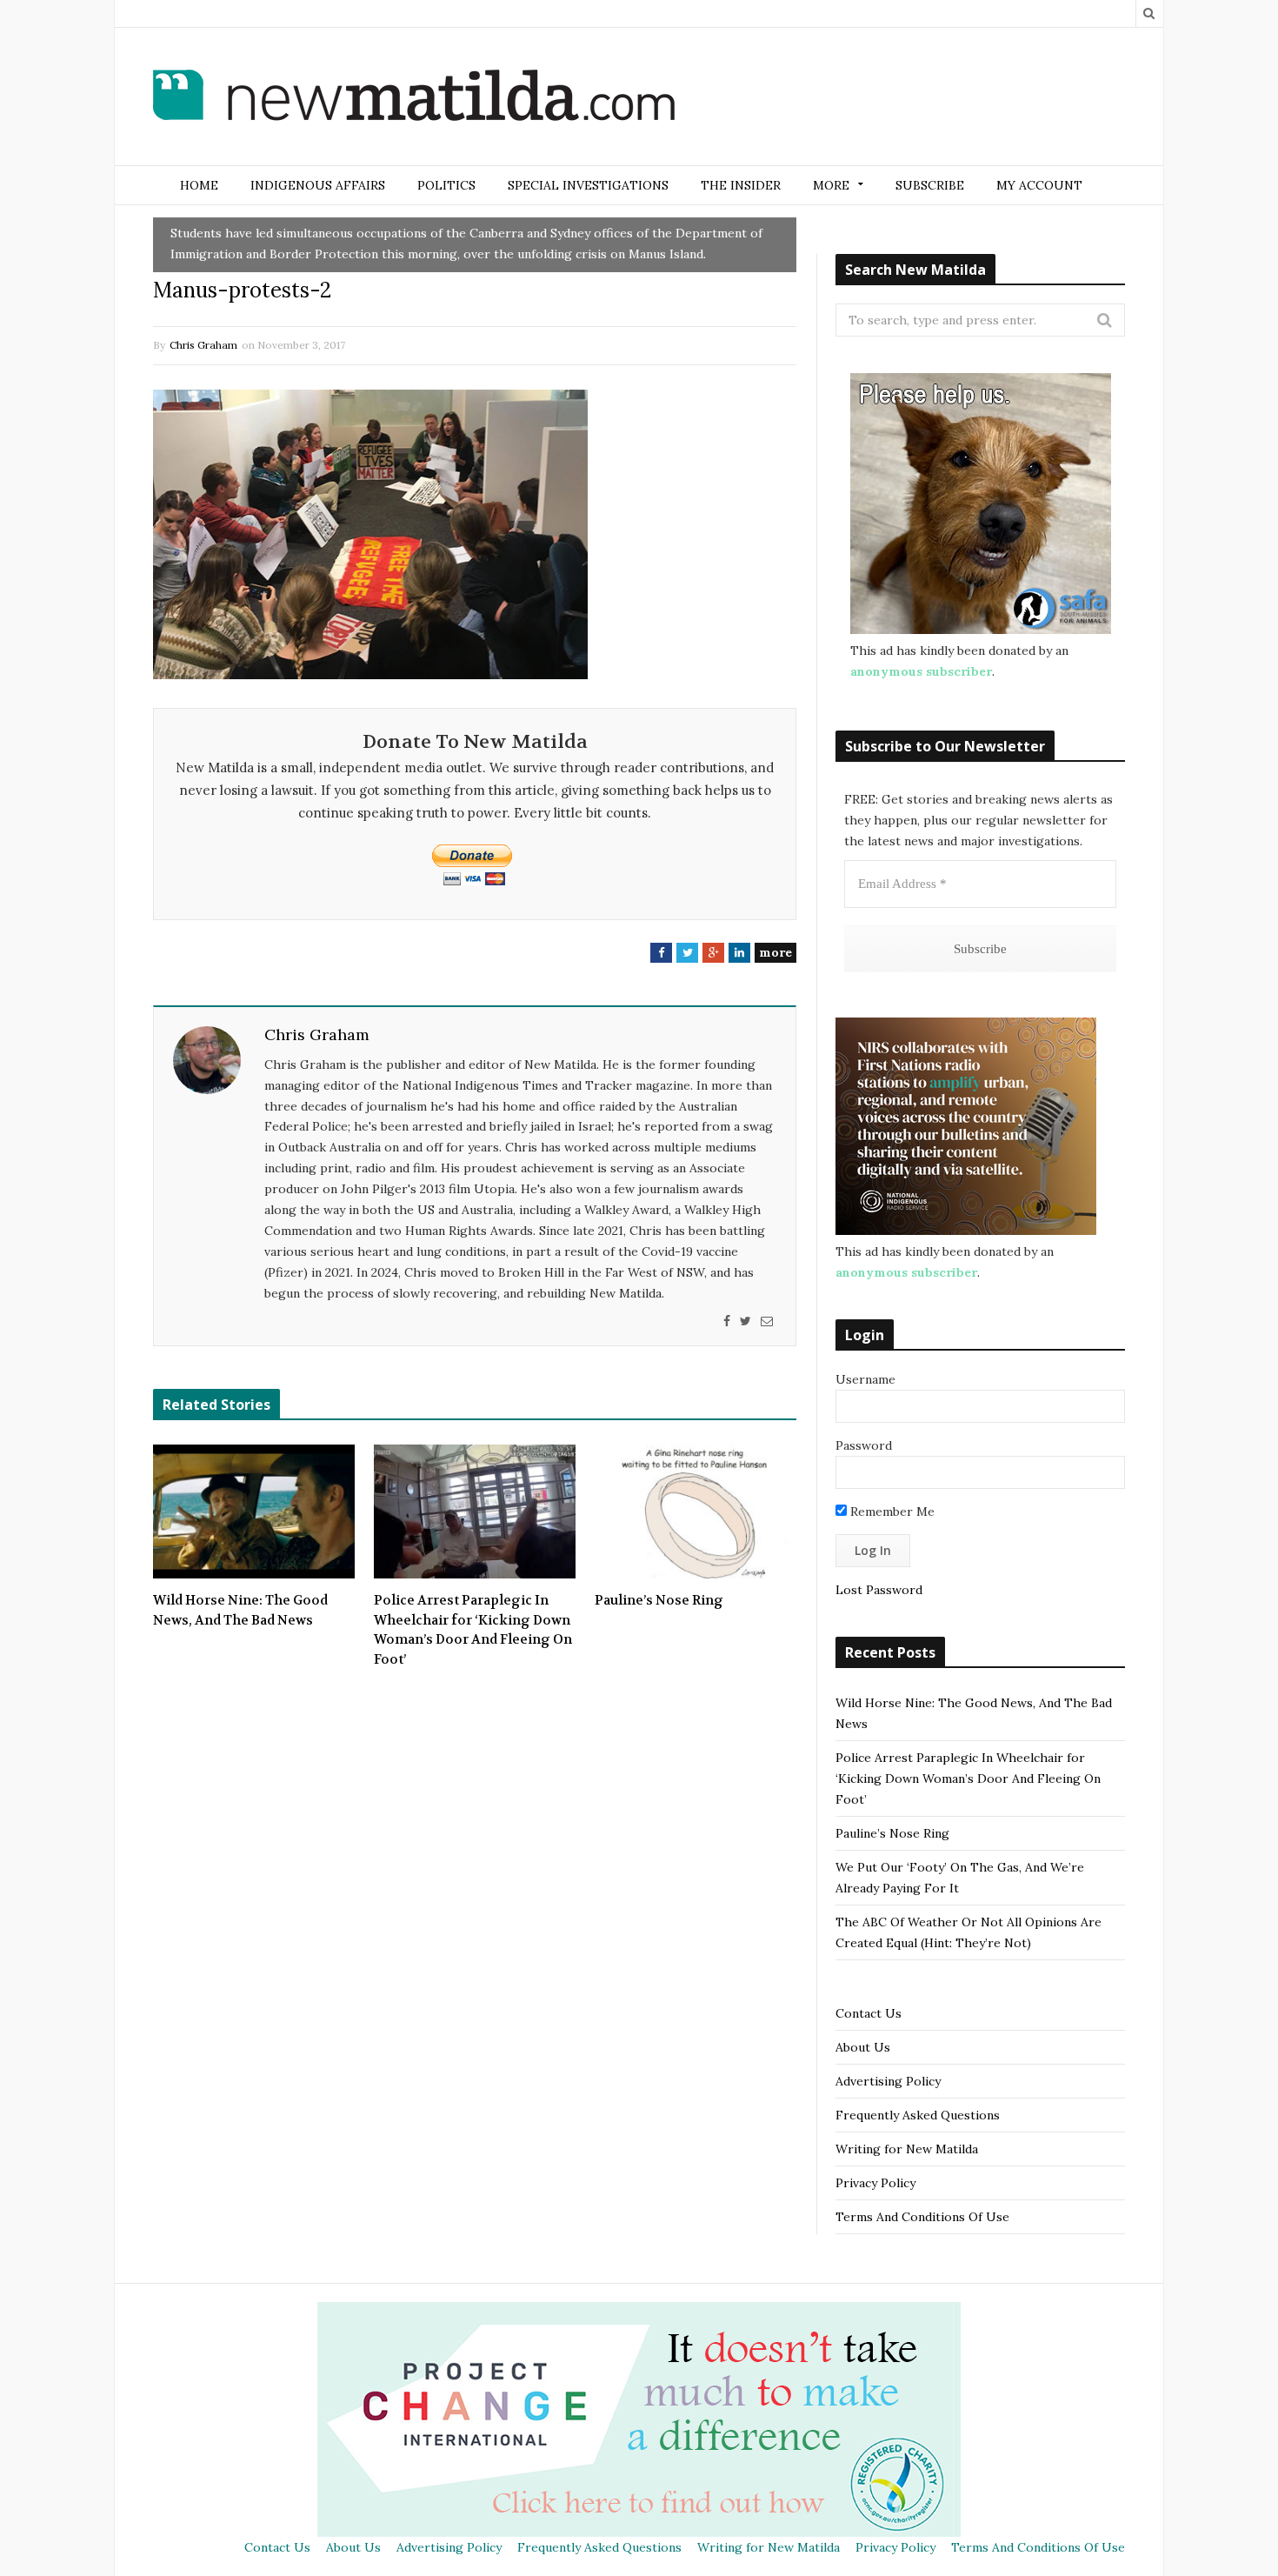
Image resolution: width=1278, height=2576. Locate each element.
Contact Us (869, 2013)
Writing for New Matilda (907, 2149)
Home (199, 185)
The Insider (741, 185)
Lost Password (879, 1590)
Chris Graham (203, 345)
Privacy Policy (875, 2183)
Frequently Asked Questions (918, 2115)
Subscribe (930, 185)
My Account (1039, 185)
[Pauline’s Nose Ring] (696, 1512)
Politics (446, 185)
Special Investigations (588, 185)
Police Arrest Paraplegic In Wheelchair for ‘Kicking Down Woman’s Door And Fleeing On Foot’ (473, 1630)
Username (865, 1379)
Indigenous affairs (318, 185)
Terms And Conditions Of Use (922, 2217)
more (775, 952)
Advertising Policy (888, 2081)
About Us (863, 2047)
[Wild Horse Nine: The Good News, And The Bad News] (254, 1512)
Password (864, 1445)
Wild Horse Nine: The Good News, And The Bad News (240, 1610)
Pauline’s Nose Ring (659, 1600)
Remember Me (891, 1512)
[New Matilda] (414, 98)
